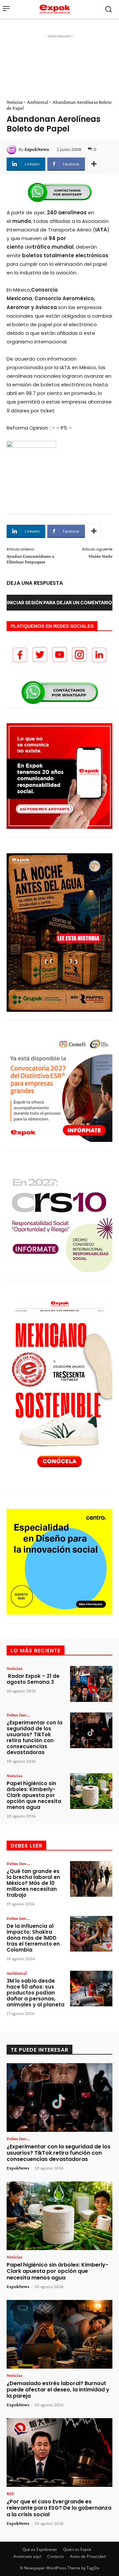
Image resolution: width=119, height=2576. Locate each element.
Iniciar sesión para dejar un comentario (59, 602)
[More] (94, 164)
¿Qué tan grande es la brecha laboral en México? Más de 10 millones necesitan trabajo (33, 1883)
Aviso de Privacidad (88, 2556)
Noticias (15, 102)
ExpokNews (37, 149)
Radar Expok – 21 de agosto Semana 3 (33, 1679)
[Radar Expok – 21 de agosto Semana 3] (91, 1684)
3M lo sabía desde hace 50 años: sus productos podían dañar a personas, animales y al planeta (36, 1993)
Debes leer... (18, 1715)
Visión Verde (100, 556)
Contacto (56, 2556)
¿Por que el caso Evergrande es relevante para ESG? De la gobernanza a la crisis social (59, 2508)
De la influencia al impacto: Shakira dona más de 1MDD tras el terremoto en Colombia (33, 1938)
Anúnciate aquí (27, 2556)
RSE (10, 2493)
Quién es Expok (77, 2549)
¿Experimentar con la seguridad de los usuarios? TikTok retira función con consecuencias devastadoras (35, 1737)
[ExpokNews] (13, 149)
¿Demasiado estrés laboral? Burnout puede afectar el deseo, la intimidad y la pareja (58, 2390)
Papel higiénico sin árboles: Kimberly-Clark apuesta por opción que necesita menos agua (34, 1795)
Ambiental (38, 102)
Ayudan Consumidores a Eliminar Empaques (30, 559)
